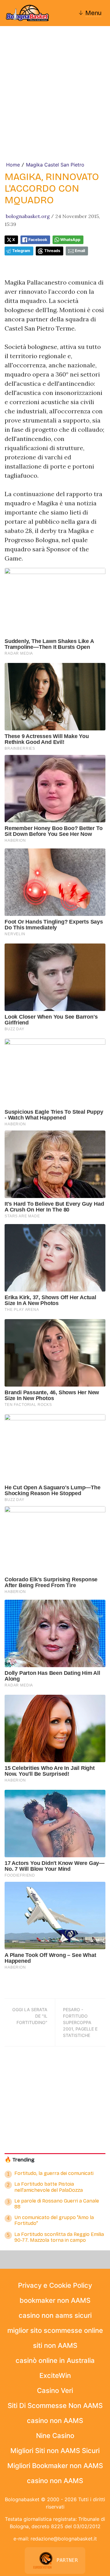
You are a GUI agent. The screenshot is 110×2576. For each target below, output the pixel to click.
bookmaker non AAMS (55, 2300)
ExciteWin (55, 2375)
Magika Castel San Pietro (55, 165)
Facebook (38, 240)
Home (13, 165)
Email (80, 251)
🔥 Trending (20, 2160)
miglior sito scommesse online (55, 2330)
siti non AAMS (55, 2345)
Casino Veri (55, 2390)
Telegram (21, 251)
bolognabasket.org (28, 216)
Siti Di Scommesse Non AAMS (55, 2406)
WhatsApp (70, 240)
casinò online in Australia (55, 2360)
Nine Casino (55, 2436)
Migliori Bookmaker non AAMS (55, 2466)
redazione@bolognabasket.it (64, 2539)
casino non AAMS (55, 2421)
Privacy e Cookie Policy (55, 2285)
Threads (52, 251)
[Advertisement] (55, 103)
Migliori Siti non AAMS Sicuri (55, 2451)
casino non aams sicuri (55, 2315)
